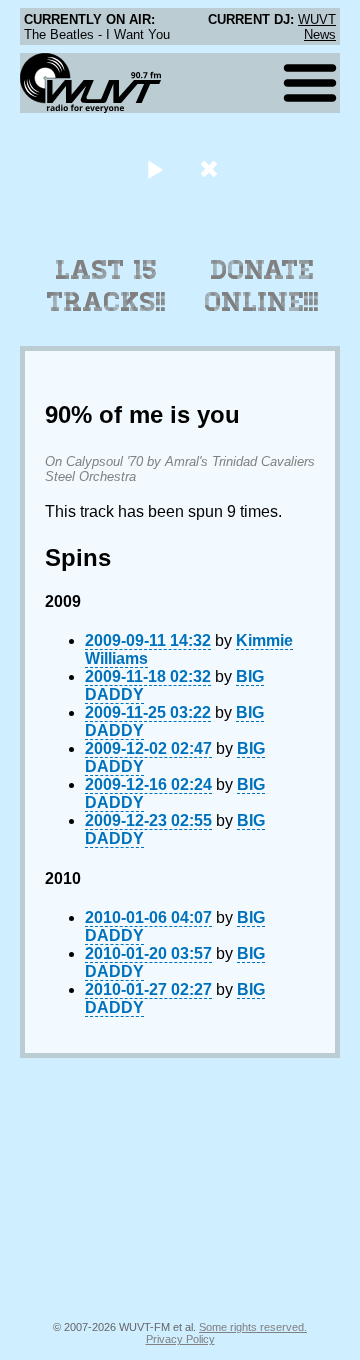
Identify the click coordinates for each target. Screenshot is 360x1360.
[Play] (154, 168)
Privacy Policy (180, 1339)
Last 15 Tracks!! (106, 286)
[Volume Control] (211, 168)
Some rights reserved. (253, 1327)
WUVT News (317, 27)
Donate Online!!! (262, 286)
